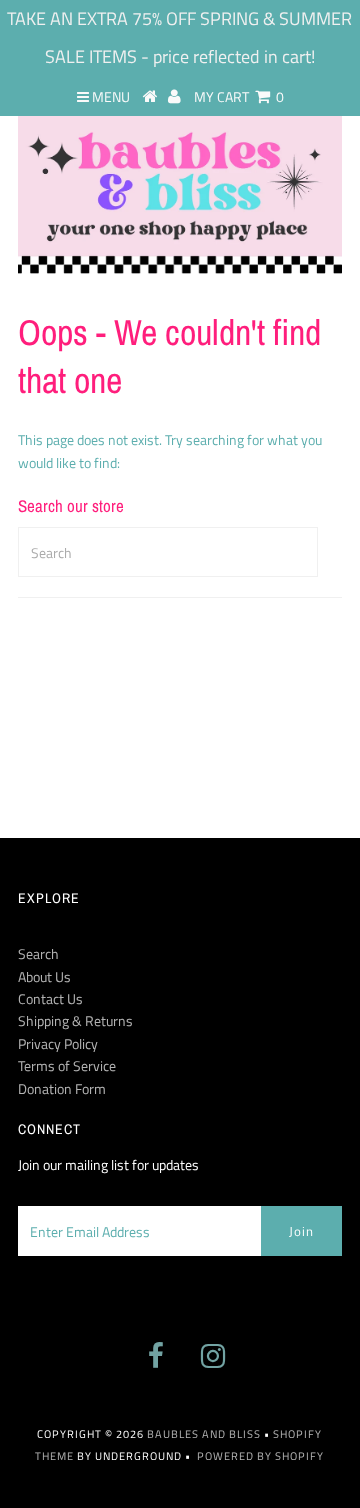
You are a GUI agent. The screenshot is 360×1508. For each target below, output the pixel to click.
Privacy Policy (58, 1043)
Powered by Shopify (260, 1456)
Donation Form (62, 1088)
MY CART (239, 96)
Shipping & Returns (75, 1020)
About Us (44, 976)
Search (38, 953)
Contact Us (50, 998)
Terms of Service (67, 1065)
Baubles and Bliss (204, 1434)
